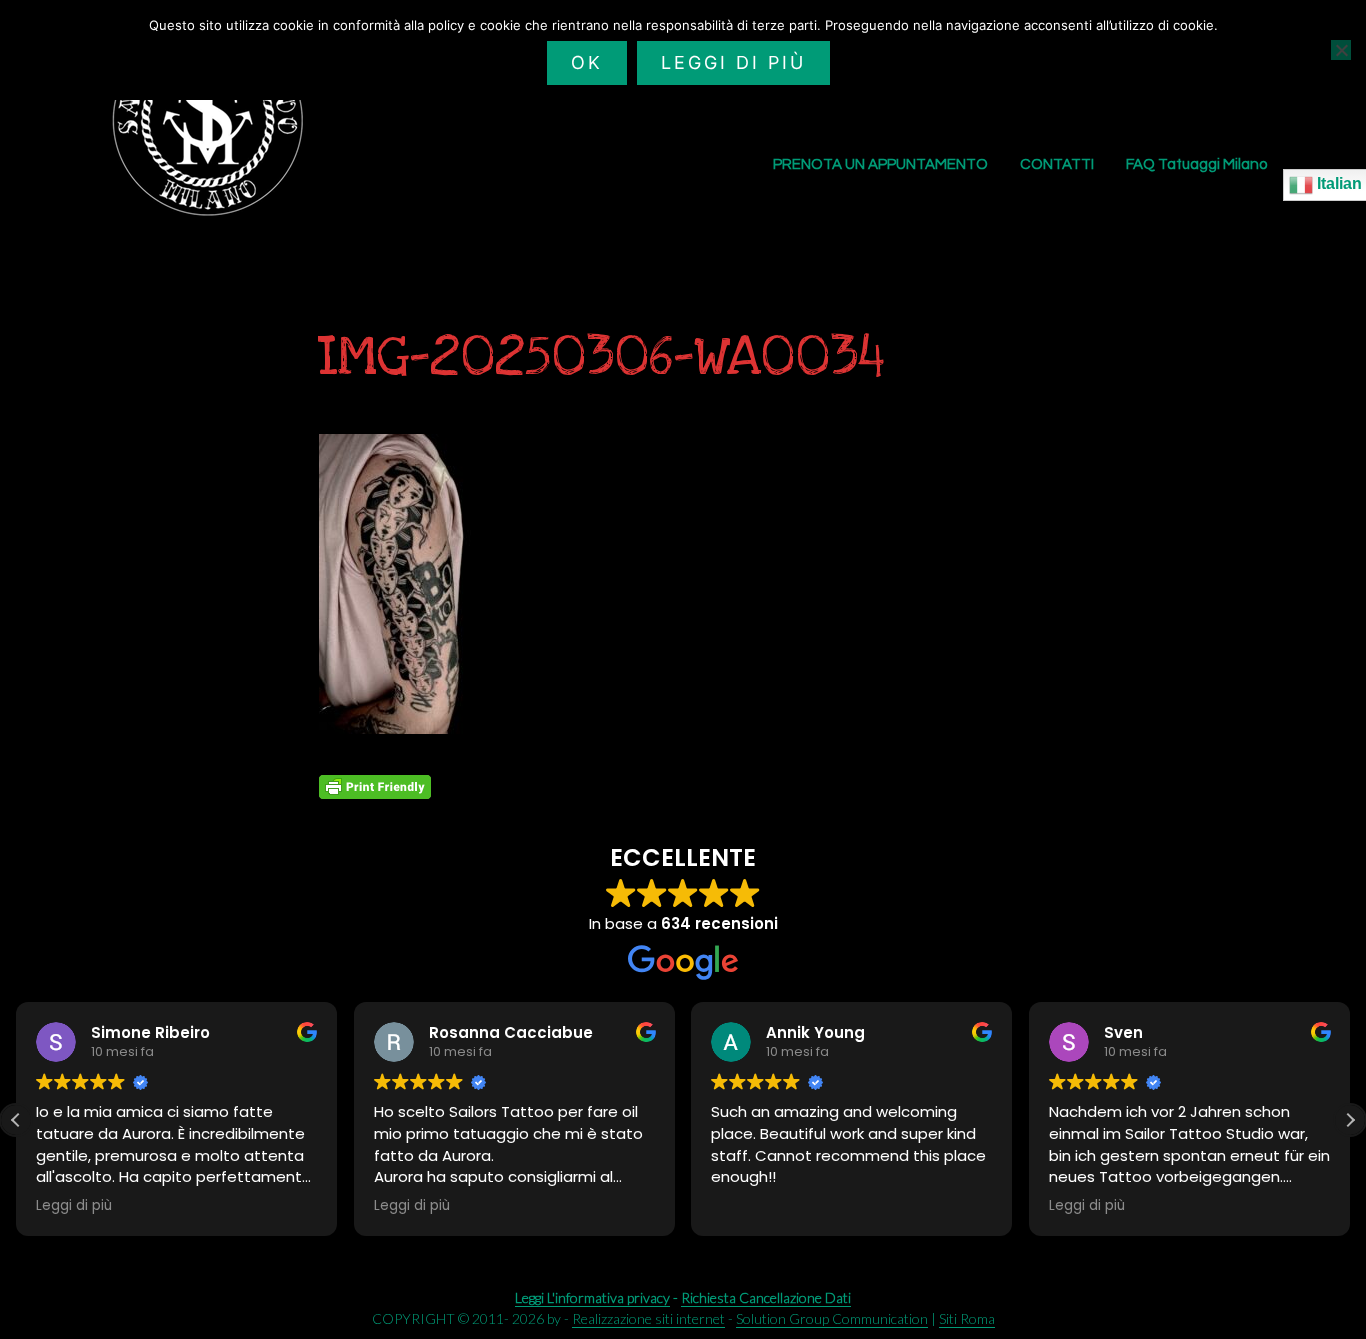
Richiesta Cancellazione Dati (766, 1297)
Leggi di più (733, 62)
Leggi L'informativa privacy (592, 1297)
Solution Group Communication (832, 1318)
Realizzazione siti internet (648, 1318)
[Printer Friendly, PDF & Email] (375, 787)
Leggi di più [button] (74, 1206)
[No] (1341, 50)
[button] (1350, 1120)
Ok (587, 62)
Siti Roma (967, 1318)
